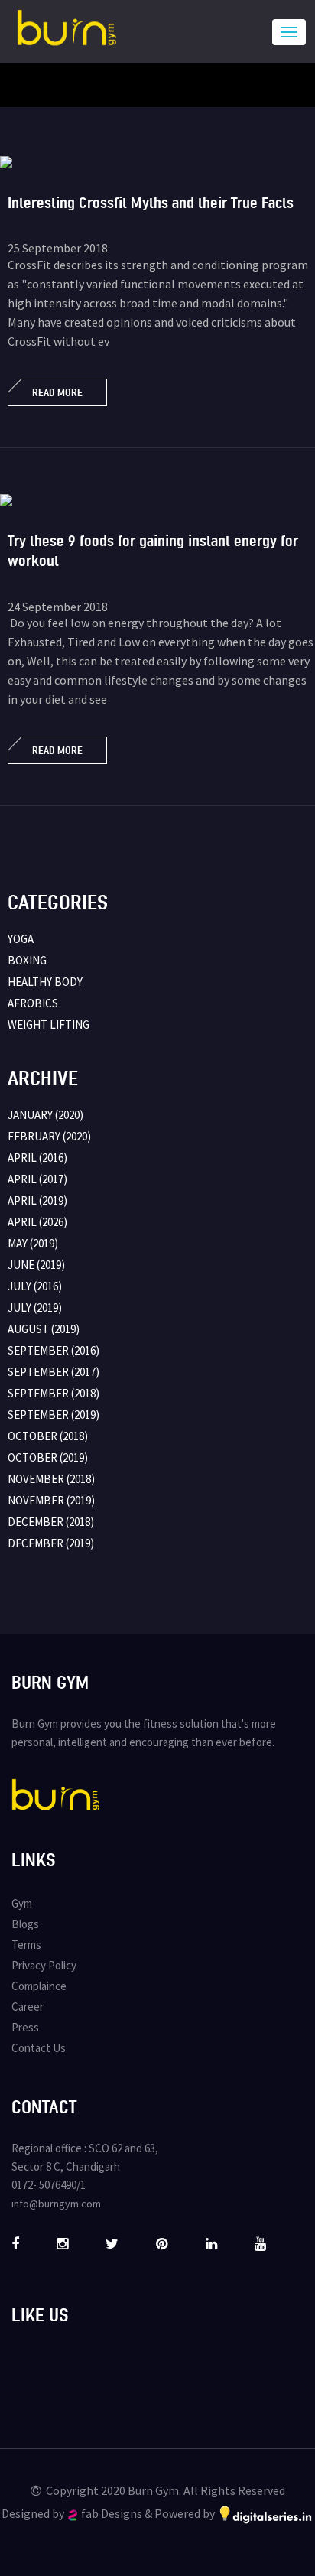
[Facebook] (15, 2243)
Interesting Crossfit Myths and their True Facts (151, 202)
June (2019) (36, 1265)
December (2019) (51, 1543)
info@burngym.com (56, 2204)
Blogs (25, 1924)
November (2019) (51, 1500)
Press (25, 2027)
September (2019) (54, 1415)
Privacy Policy (44, 1965)
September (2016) (54, 1350)
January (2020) (45, 1115)
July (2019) (35, 1308)
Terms (26, 1945)
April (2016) (37, 1158)
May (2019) (33, 1243)
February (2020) (49, 1136)
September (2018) (54, 1393)
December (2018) (51, 1522)
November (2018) (51, 1479)
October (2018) (48, 1436)
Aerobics (33, 1003)
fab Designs (112, 2513)
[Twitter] (112, 2243)
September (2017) (54, 1372)
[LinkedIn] (211, 2243)
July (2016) (35, 1286)
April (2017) (37, 1179)
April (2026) (37, 1222)
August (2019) (44, 1329)
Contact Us (39, 2048)
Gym (22, 1903)
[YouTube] (260, 2243)
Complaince (39, 1986)
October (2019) (48, 1457)
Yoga (21, 939)
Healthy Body (45, 982)
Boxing (27, 960)
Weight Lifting (49, 1025)
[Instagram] (62, 2243)
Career (28, 2007)
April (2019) (37, 1200)
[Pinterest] (162, 2243)
